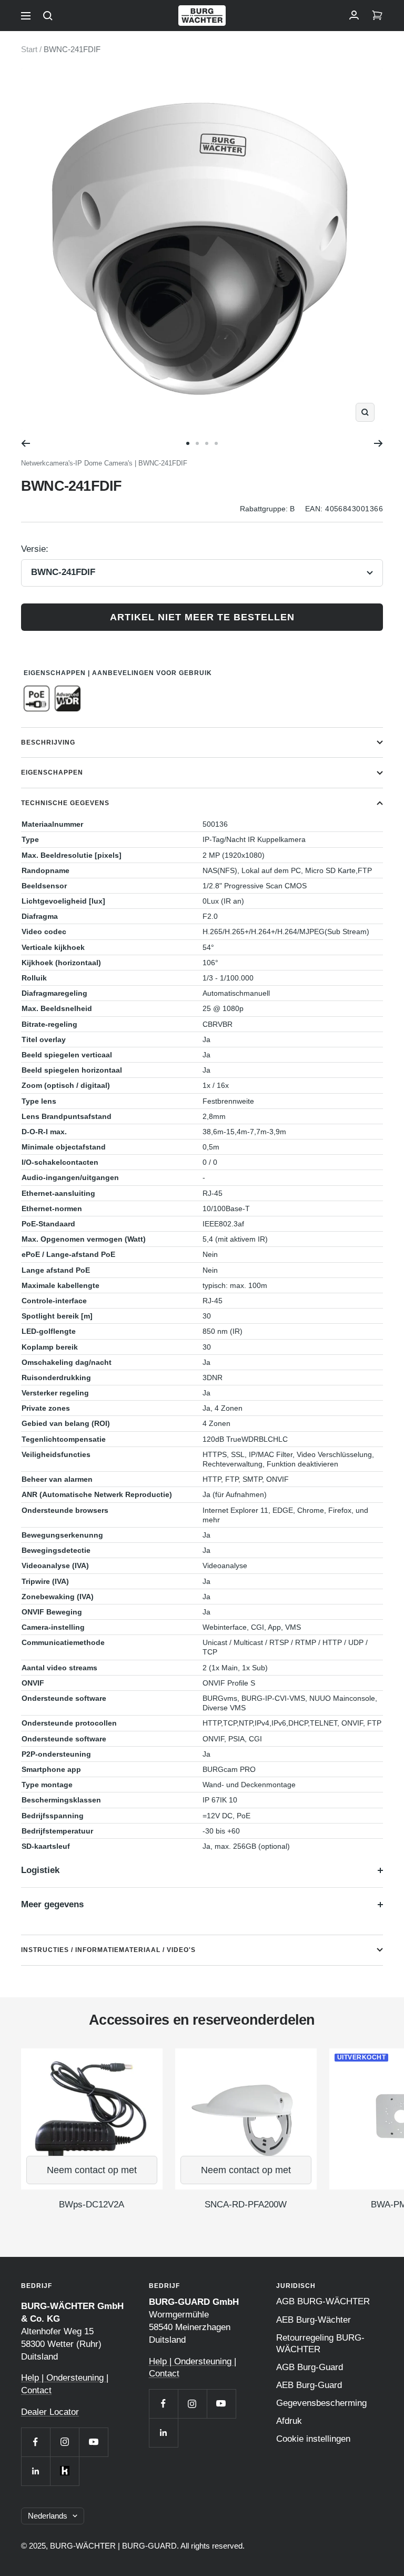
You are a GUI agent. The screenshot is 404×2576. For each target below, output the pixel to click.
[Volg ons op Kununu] (64, 2471)
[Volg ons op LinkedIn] (36, 2471)
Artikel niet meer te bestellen (202, 617)
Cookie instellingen (313, 2439)
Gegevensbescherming (321, 2403)
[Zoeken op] (48, 16)
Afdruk (289, 2421)
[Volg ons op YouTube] (93, 2442)
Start (29, 49)
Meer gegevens (52, 1904)
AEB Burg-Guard (309, 2385)
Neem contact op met (92, 2170)
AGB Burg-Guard (310, 2367)
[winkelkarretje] (377, 16)
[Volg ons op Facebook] (36, 2442)
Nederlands (48, 2516)
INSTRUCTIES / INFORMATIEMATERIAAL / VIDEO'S (108, 1950)
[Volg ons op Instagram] (64, 2442)
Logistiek (40, 1870)
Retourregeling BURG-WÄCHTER (320, 2344)
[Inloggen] (354, 16)
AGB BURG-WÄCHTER (323, 2301)
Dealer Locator (50, 2412)
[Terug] (26, 443)
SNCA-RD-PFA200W (246, 2205)
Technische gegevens (65, 803)
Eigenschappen (52, 772)
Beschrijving (48, 742)
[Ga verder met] (378, 443)
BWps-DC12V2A (92, 2205)
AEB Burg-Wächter (314, 2320)
